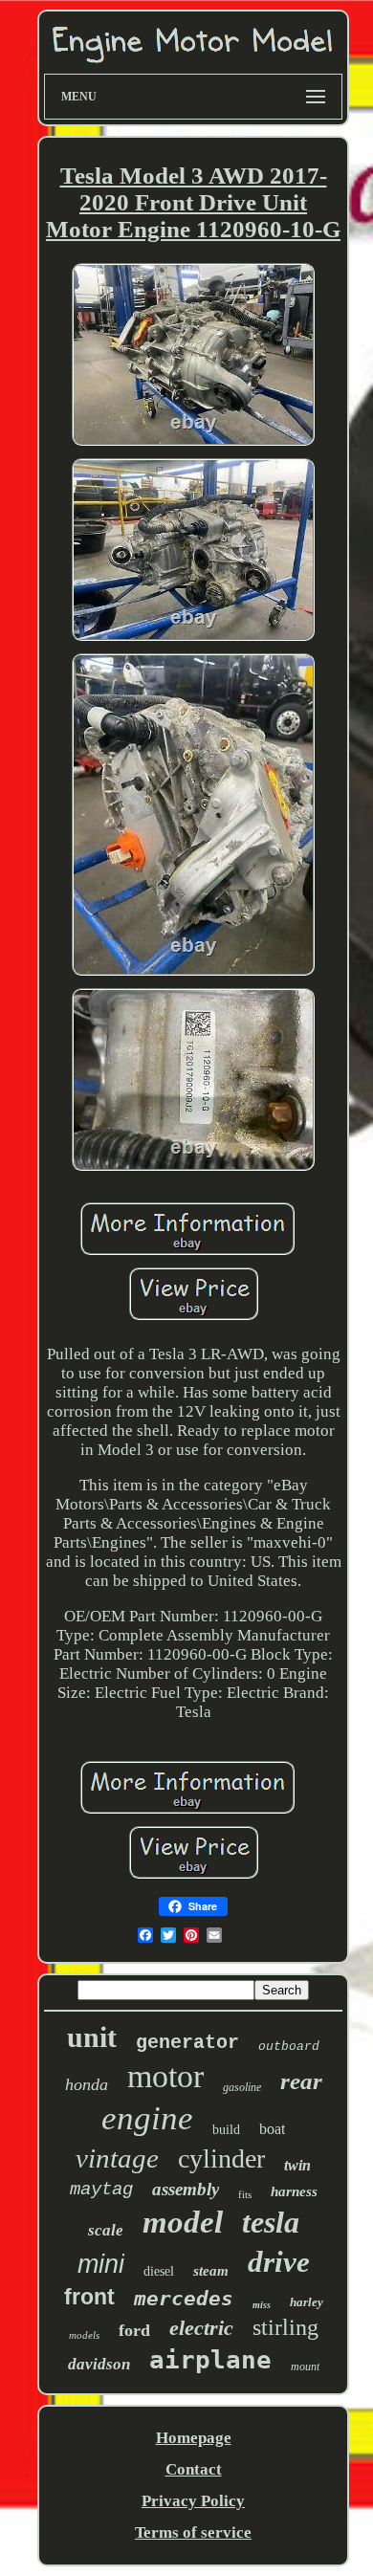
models (84, 2335)
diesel (159, 2271)
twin (297, 2165)
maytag (101, 2190)
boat (272, 2129)
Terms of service (193, 2532)
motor (165, 2076)
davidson (99, 2364)
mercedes (184, 2299)
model (183, 2222)
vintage (117, 2158)
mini (101, 2264)
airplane (210, 2360)
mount (305, 2367)
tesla (271, 2222)
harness (294, 2191)
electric (201, 2328)
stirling (285, 2327)
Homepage (194, 2438)
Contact (194, 2469)
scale (106, 2230)
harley (307, 2302)
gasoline (242, 2087)
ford (134, 2330)
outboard (289, 2047)
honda (87, 2084)
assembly (186, 2189)
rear (301, 2081)
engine (147, 2118)
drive (279, 2262)
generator (187, 2043)
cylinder (221, 2158)
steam (211, 2271)
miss (262, 2305)
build (226, 2130)
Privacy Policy (193, 2501)
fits (245, 2194)
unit (92, 2037)
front (89, 2297)
